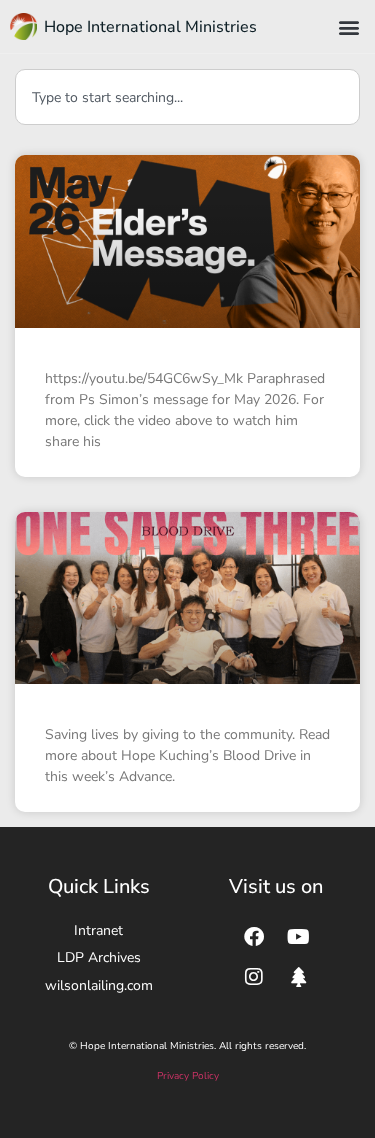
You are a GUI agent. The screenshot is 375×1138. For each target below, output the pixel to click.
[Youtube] (299, 937)
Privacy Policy (188, 1076)
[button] (348, 26)
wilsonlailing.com (99, 985)
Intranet (98, 930)
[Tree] (299, 977)
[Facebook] (254, 937)
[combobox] (187, 97)
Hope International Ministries (150, 27)
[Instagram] (254, 977)
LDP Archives (99, 957)
